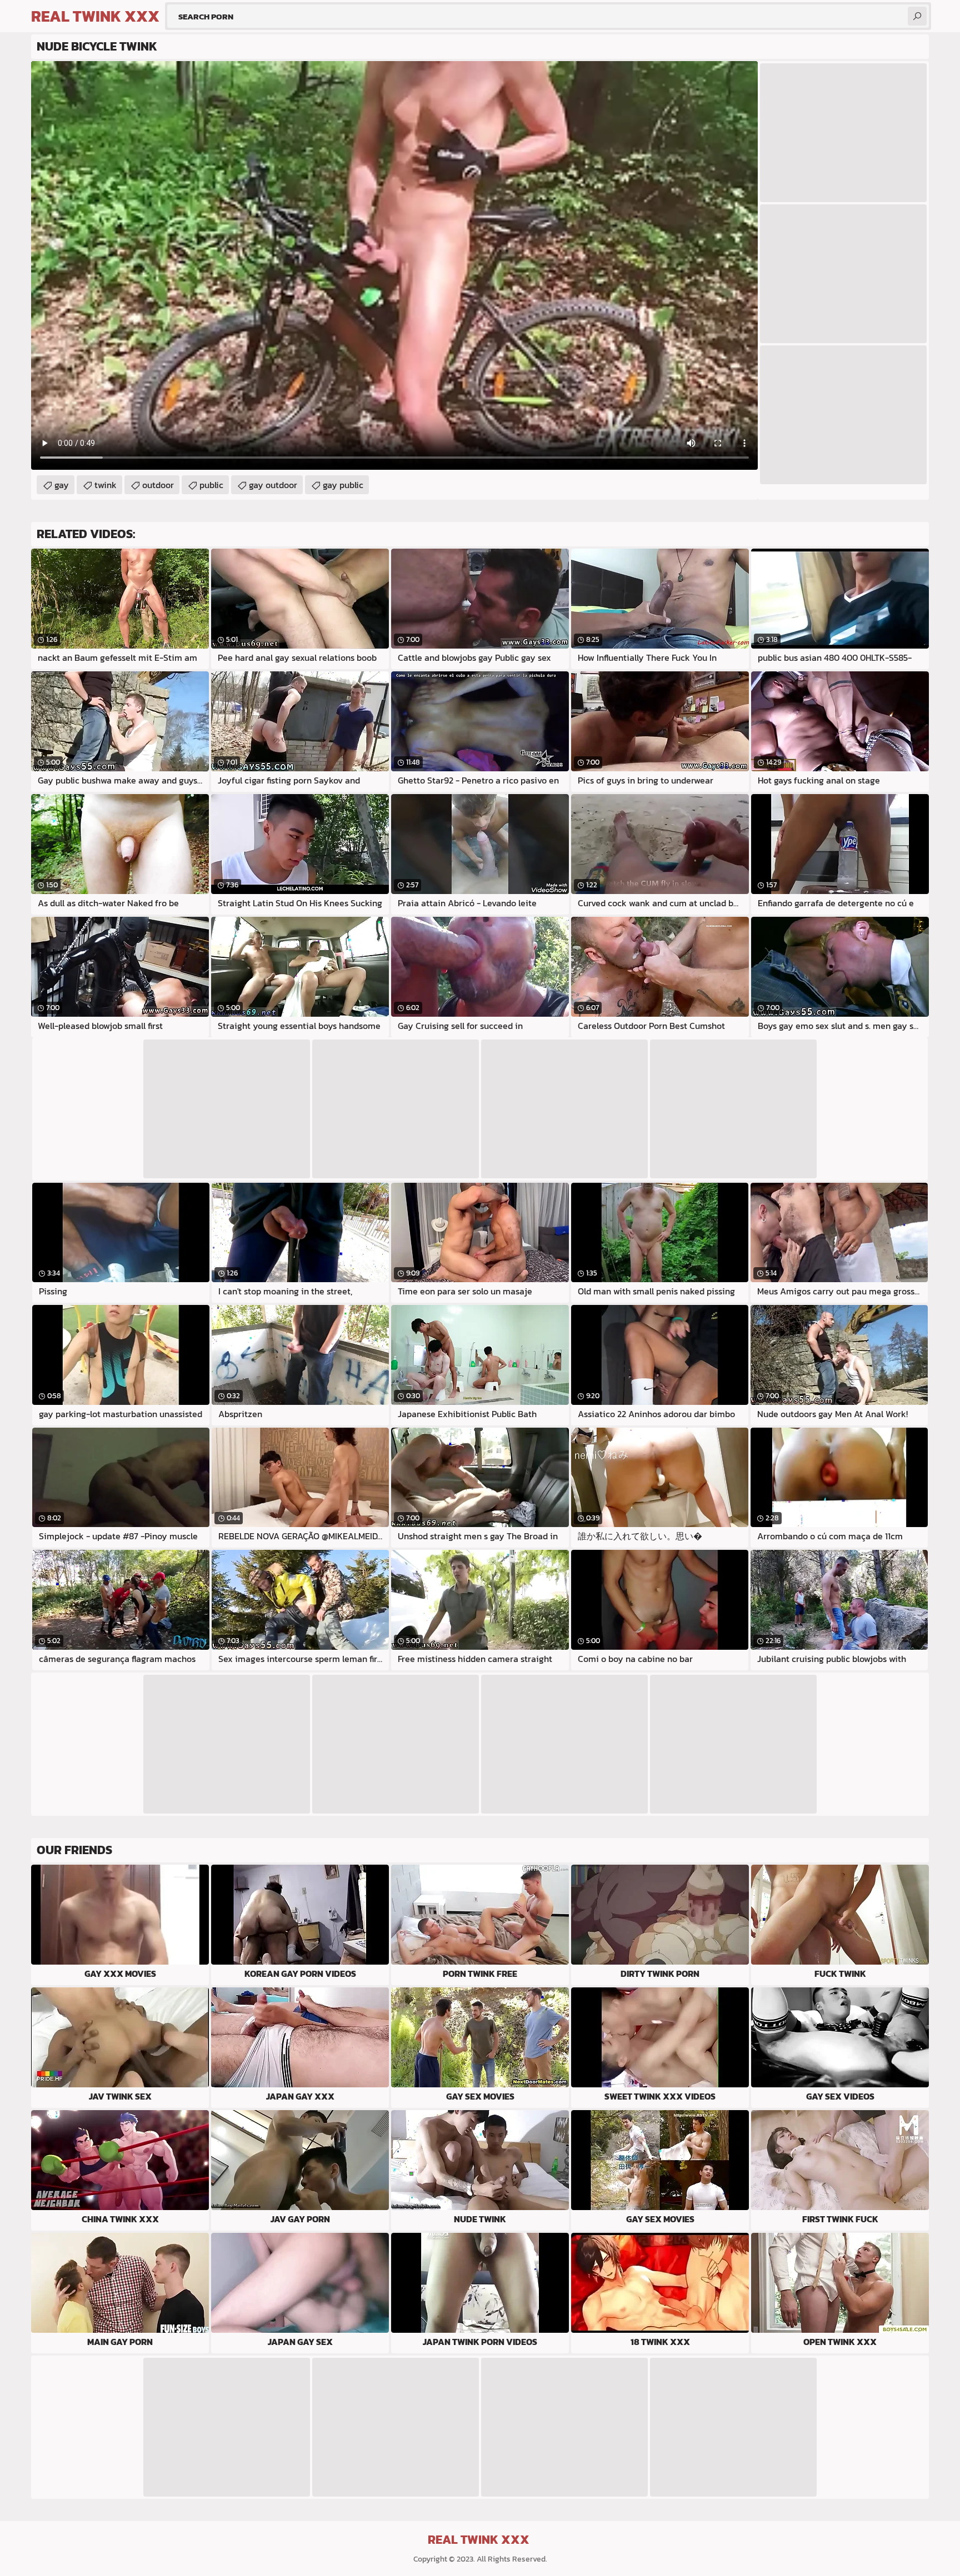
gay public (343, 485)
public (211, 485)
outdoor (158, 485)
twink (106, 485)
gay (62, 485)
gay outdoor (273, 485)
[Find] (917, 16)
